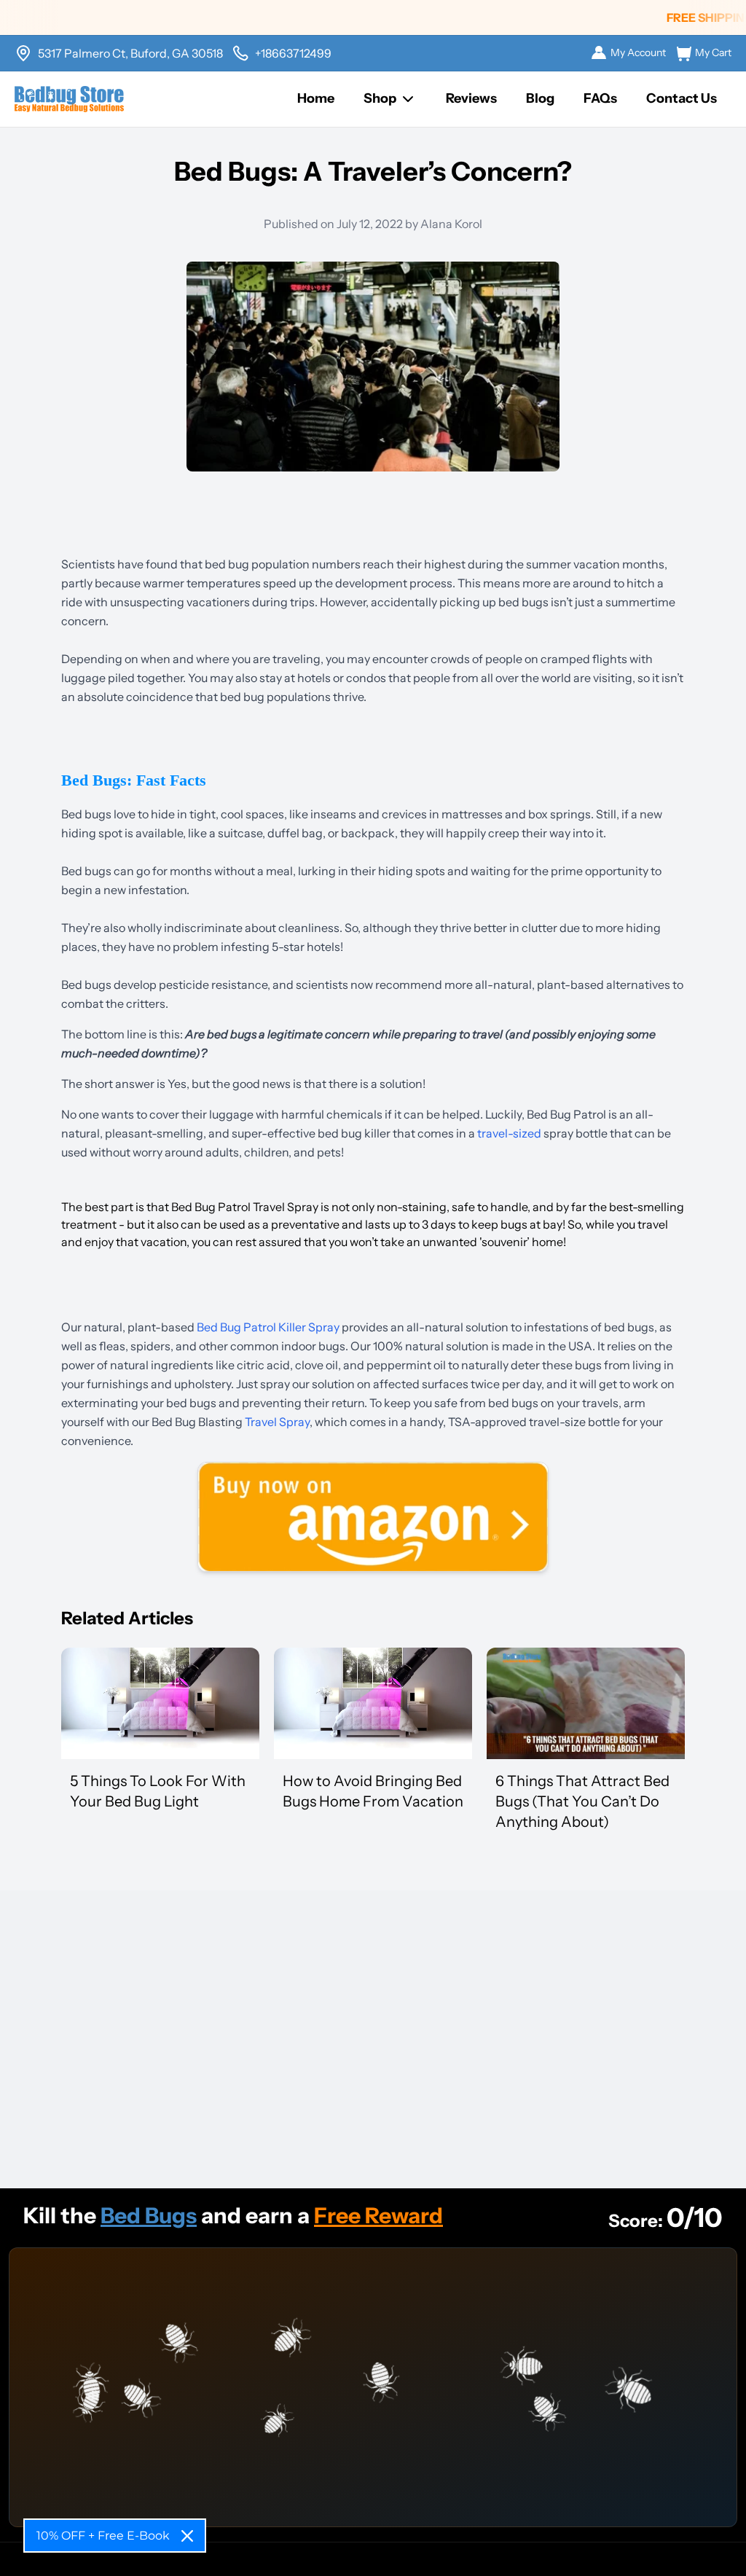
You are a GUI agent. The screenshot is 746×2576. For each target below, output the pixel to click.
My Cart (713, 52)
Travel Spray (277, 1422)
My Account (638, 52)
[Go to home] (69, 99)
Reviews (471, 98)
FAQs (600, 98)
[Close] (187, 2536)
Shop (380, 98)
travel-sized (509, 1133)
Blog (540, 98)
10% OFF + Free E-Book (103, 2536)
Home (316, 98)
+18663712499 (293, 53)
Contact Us (682, 98)
